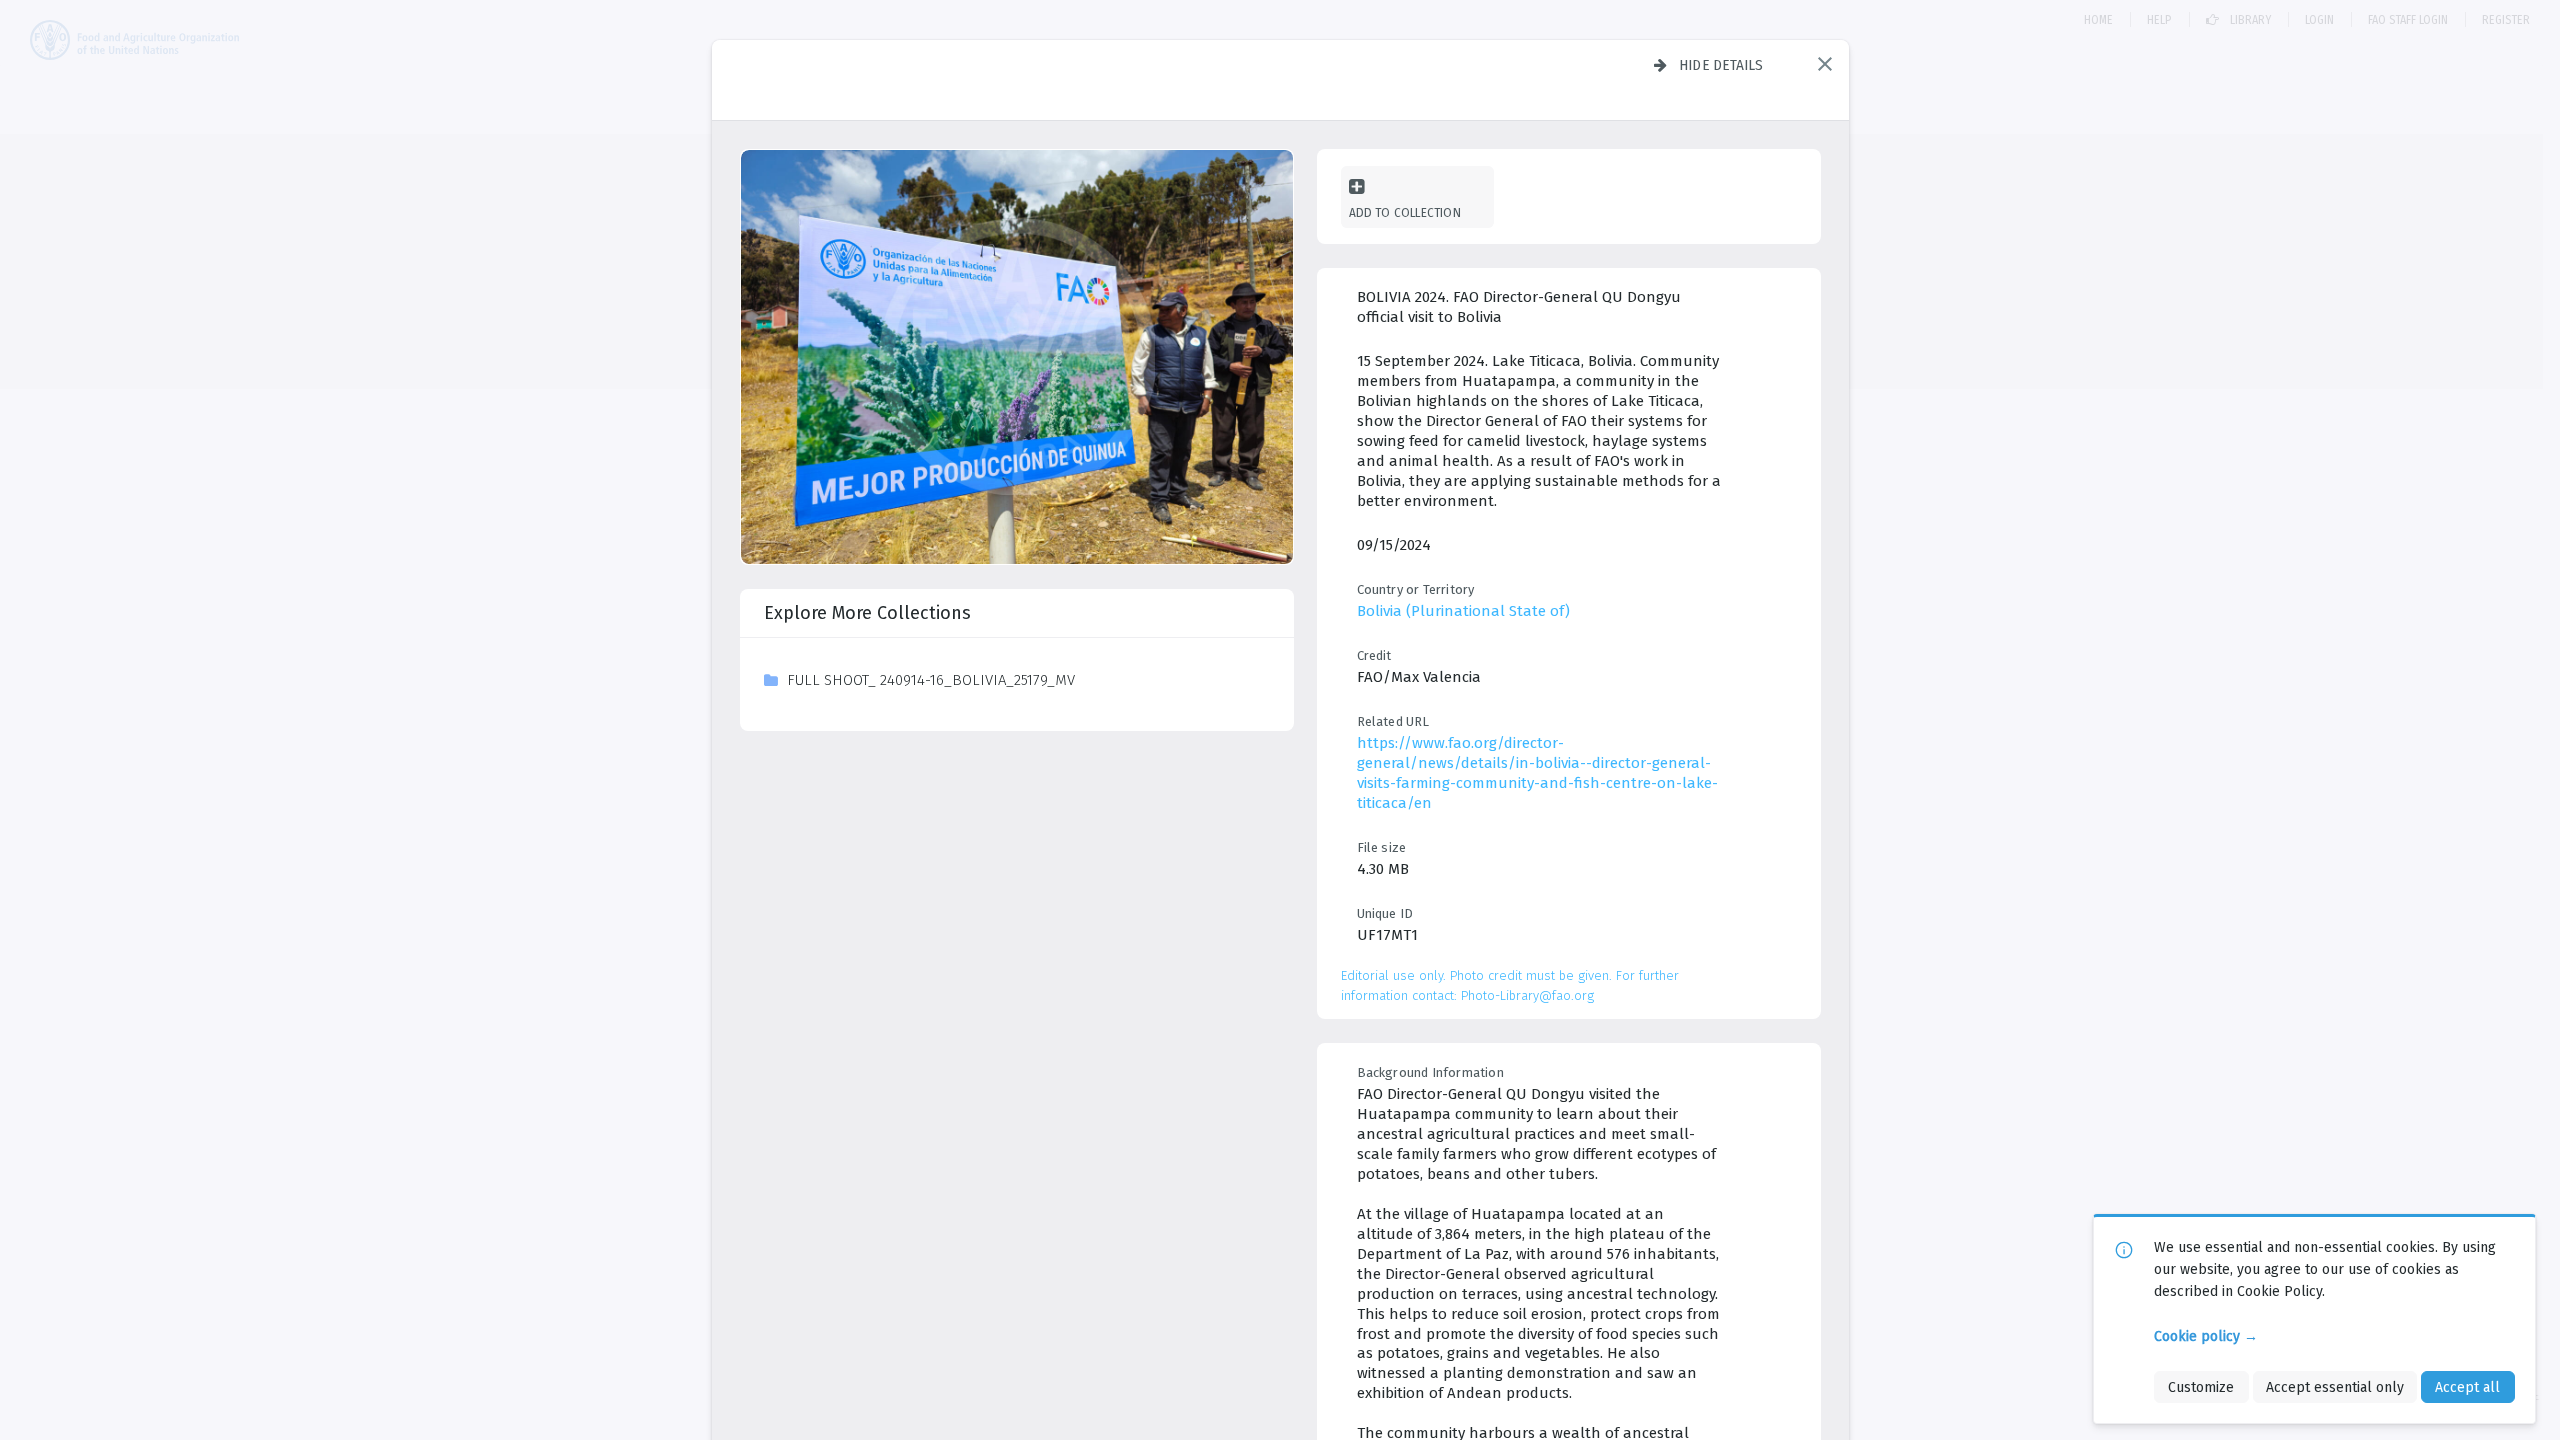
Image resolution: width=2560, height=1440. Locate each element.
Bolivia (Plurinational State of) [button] (1463, 611)
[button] (1825, 64)
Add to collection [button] (1405, 212)
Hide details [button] (1721, 65)
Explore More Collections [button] (867, 613)
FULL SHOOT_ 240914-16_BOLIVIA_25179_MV (931, 680)
